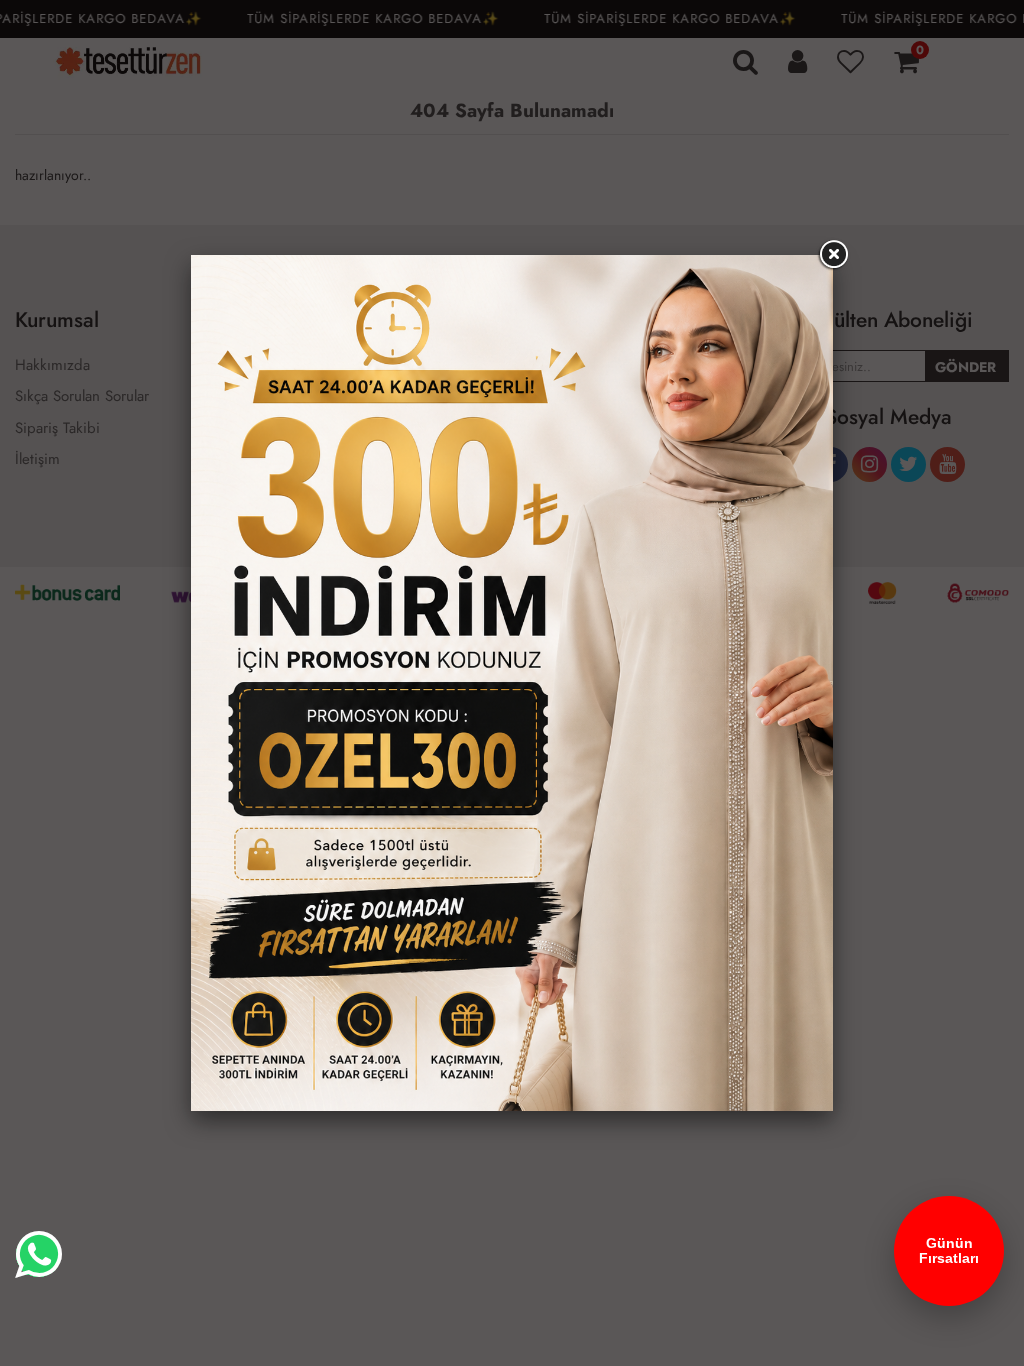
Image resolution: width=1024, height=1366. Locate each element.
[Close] (833, 255)
